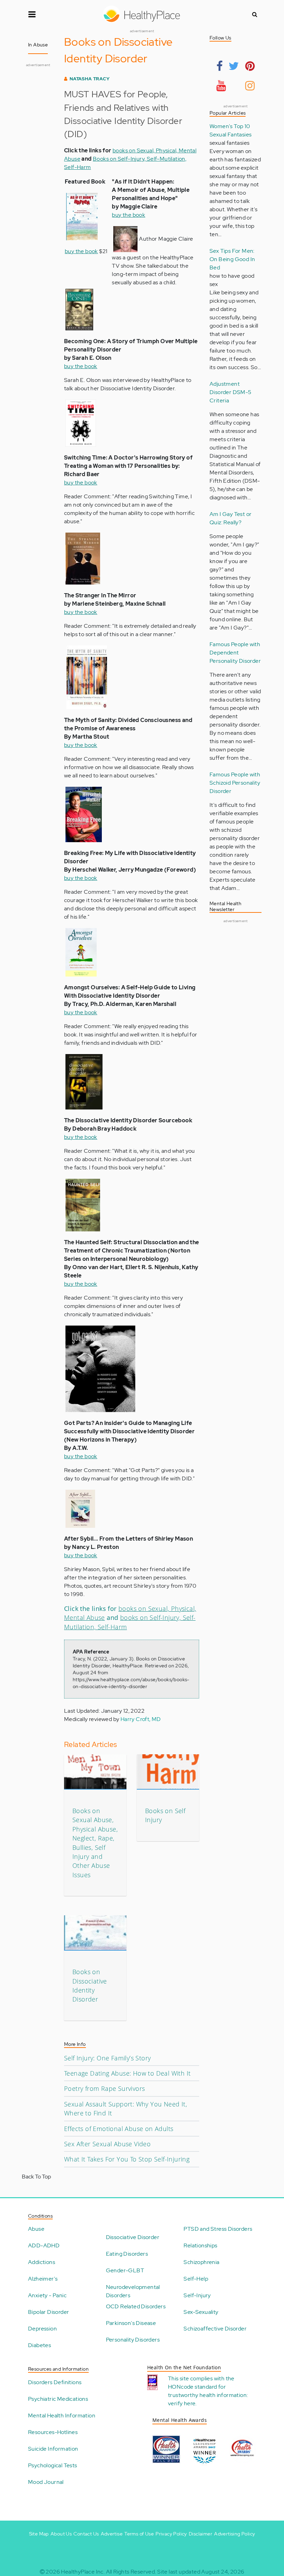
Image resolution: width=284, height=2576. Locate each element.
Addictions (42, 2262)
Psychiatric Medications (58, 2399)
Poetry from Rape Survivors (104, 2088)
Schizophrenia (201, 2262)
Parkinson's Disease (131, 2323)
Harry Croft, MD (141, 1719)
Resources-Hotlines (53, 2432)
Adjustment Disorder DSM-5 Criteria (230, 392)
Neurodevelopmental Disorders (133, 2291)
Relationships (200, 2245)
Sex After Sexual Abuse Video (107, 2144)
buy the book (81, 251)
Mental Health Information (62, 2415)
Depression (42, 2329)
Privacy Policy (171, 2534)
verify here (182, 2403)
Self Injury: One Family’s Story (107, 2058)
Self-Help (196, 2279)
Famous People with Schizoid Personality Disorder (235, 783)
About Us (61, 2534)
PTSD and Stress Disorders (218, 2229)
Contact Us (86, 2534)
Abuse (36, 2229)
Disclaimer (201, 2534)
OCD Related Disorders (136, 2306)
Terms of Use (139, 2534)
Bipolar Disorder (48, 2312)
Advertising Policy (234, 2534)
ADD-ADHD (44, 2245)
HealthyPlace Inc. (83, 2572)
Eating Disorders (127, 2254)
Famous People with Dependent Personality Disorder (235, 653)
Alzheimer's (43, 2279)
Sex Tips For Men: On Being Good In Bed (232, 259)
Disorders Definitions (55, 2382)
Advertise (112, 2534)
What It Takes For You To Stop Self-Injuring (127, 2159)
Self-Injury (197, 2295)
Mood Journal (46, 2482)
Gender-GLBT (125, 2270)
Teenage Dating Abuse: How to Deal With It (127, 2073)
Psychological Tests (53, 2465)
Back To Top (36, 2177)
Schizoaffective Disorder (215, 2329)
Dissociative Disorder (133, 2237)
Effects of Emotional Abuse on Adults (119, 2129)
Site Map (39, 2534)
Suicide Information (53, 2449)
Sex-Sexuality (201, 2312)
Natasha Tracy (90, 79)
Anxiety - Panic (47, 2295)
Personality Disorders (133, 2340)
